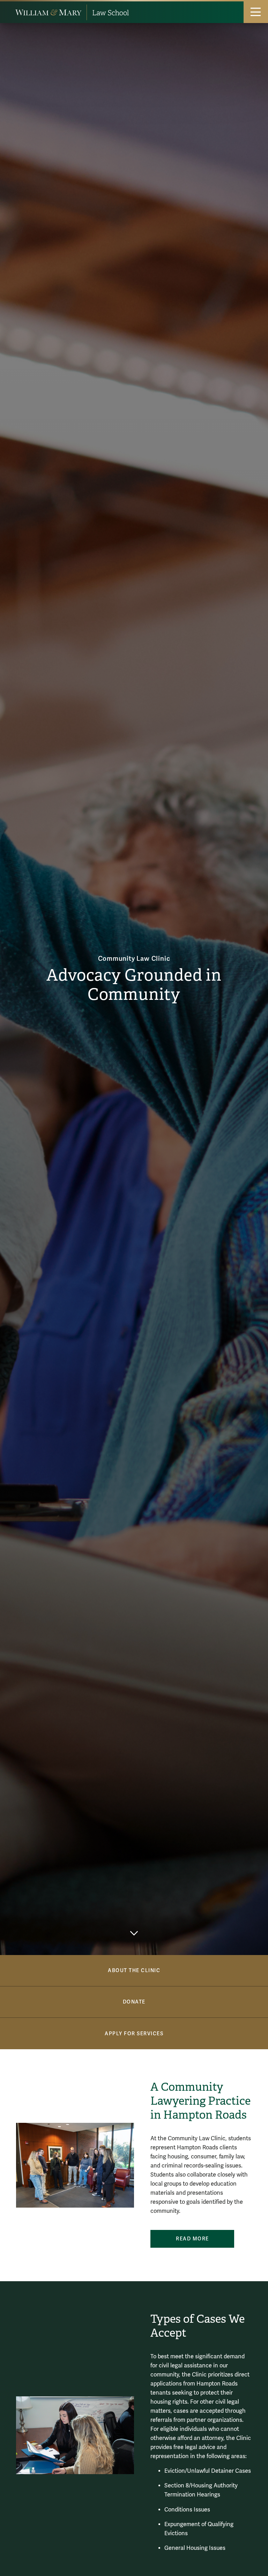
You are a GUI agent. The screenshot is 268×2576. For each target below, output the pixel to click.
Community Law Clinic (134, 959)
